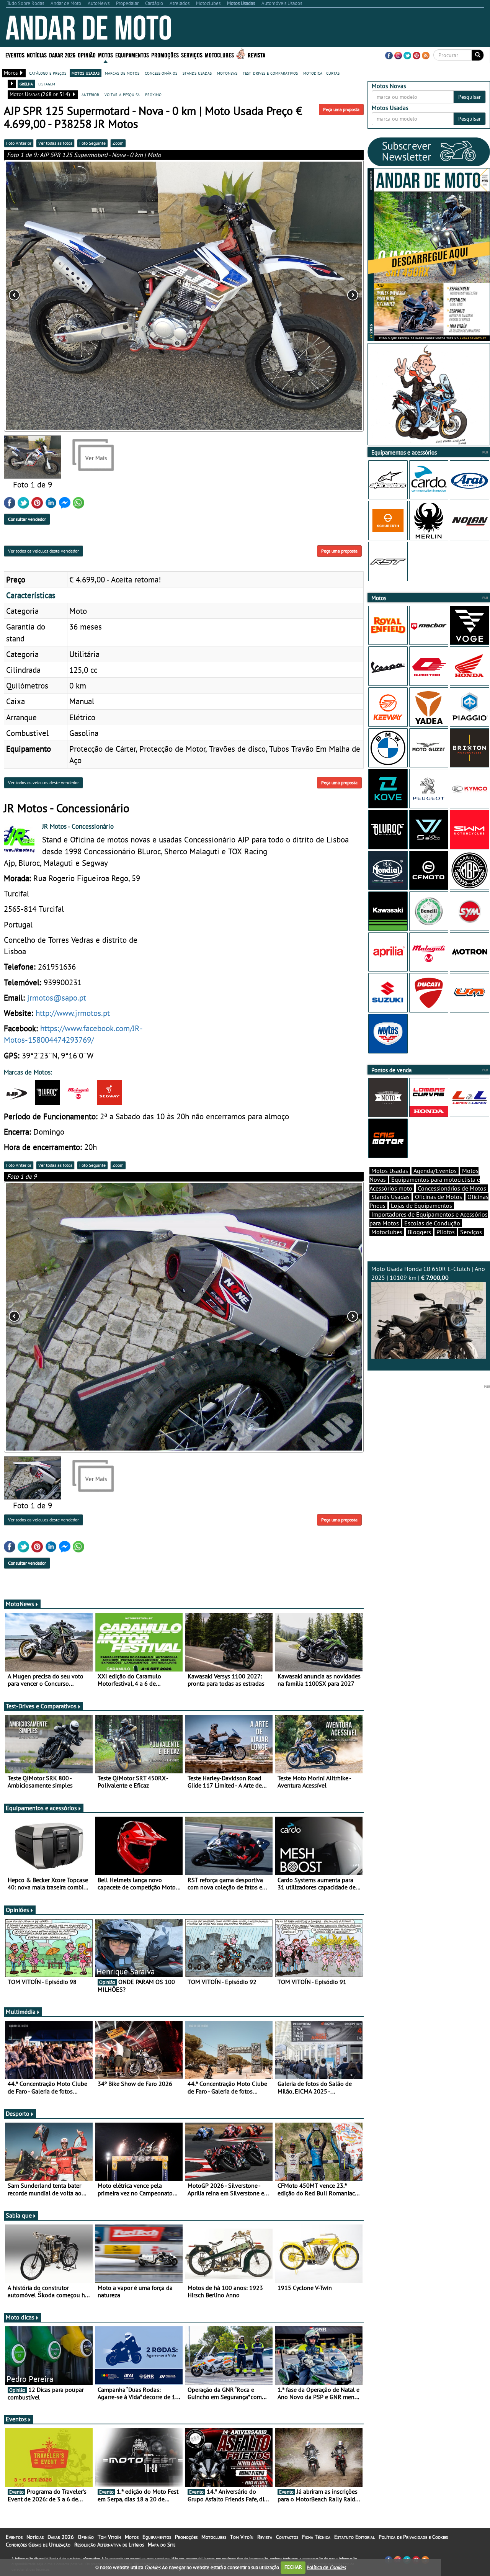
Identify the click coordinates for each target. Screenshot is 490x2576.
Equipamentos (157, 2537)
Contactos (287, 2537)
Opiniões (17, 1910)
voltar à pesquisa (122, 94)
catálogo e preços (48, 73)
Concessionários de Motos (452, 1188)
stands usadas (197, 73)
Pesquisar (470, 97)
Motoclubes (219, 55)
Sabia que (19, 2215)
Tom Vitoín (109, 2537)
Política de (326, 2567)
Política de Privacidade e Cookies (413, 2537)
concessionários (161, 73)
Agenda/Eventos (435, 1171)
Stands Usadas (390, 1197)
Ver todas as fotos (55, 143)
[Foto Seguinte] (292, 296)
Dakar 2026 (62, 55)
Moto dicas (20, 2317)
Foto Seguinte (92, 143)
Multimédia (21, 2012)
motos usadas (86, 73)
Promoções (165, 55)
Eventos (15, 55)
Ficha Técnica (316, 2537)
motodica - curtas (321, 73)
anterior (90, 94)
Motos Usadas (390, 1171)
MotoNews (20, 1604)
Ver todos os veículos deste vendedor (43, 551)
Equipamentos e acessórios (41, 1808)
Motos (132, 2537)
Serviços (471, 1232)
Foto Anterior (19, 143)
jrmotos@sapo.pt (57, 998)
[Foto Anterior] (76, 296)
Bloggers (419, 1232)
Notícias (35, 2537)
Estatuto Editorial (354, 2537)
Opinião (87, 55)
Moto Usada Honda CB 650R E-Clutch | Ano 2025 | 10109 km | (428, 1273)
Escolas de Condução (432, 1223)
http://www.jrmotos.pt (73, 1013)
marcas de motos (122, 73)
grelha (26, 83)
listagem (47, 83)
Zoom (118, 143)
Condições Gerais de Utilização (38, 2545)
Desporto (18, 2113)
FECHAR (293, 2567)
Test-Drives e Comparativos (41, 1706)
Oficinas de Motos (439, 1197)
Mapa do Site (162, 2545)
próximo (153, 94)
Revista (256, 55)
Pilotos (446, 1232)
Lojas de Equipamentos (421, 1205)
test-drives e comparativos (270, 73)
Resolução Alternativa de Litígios (109, 2545)
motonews (227, 73)
